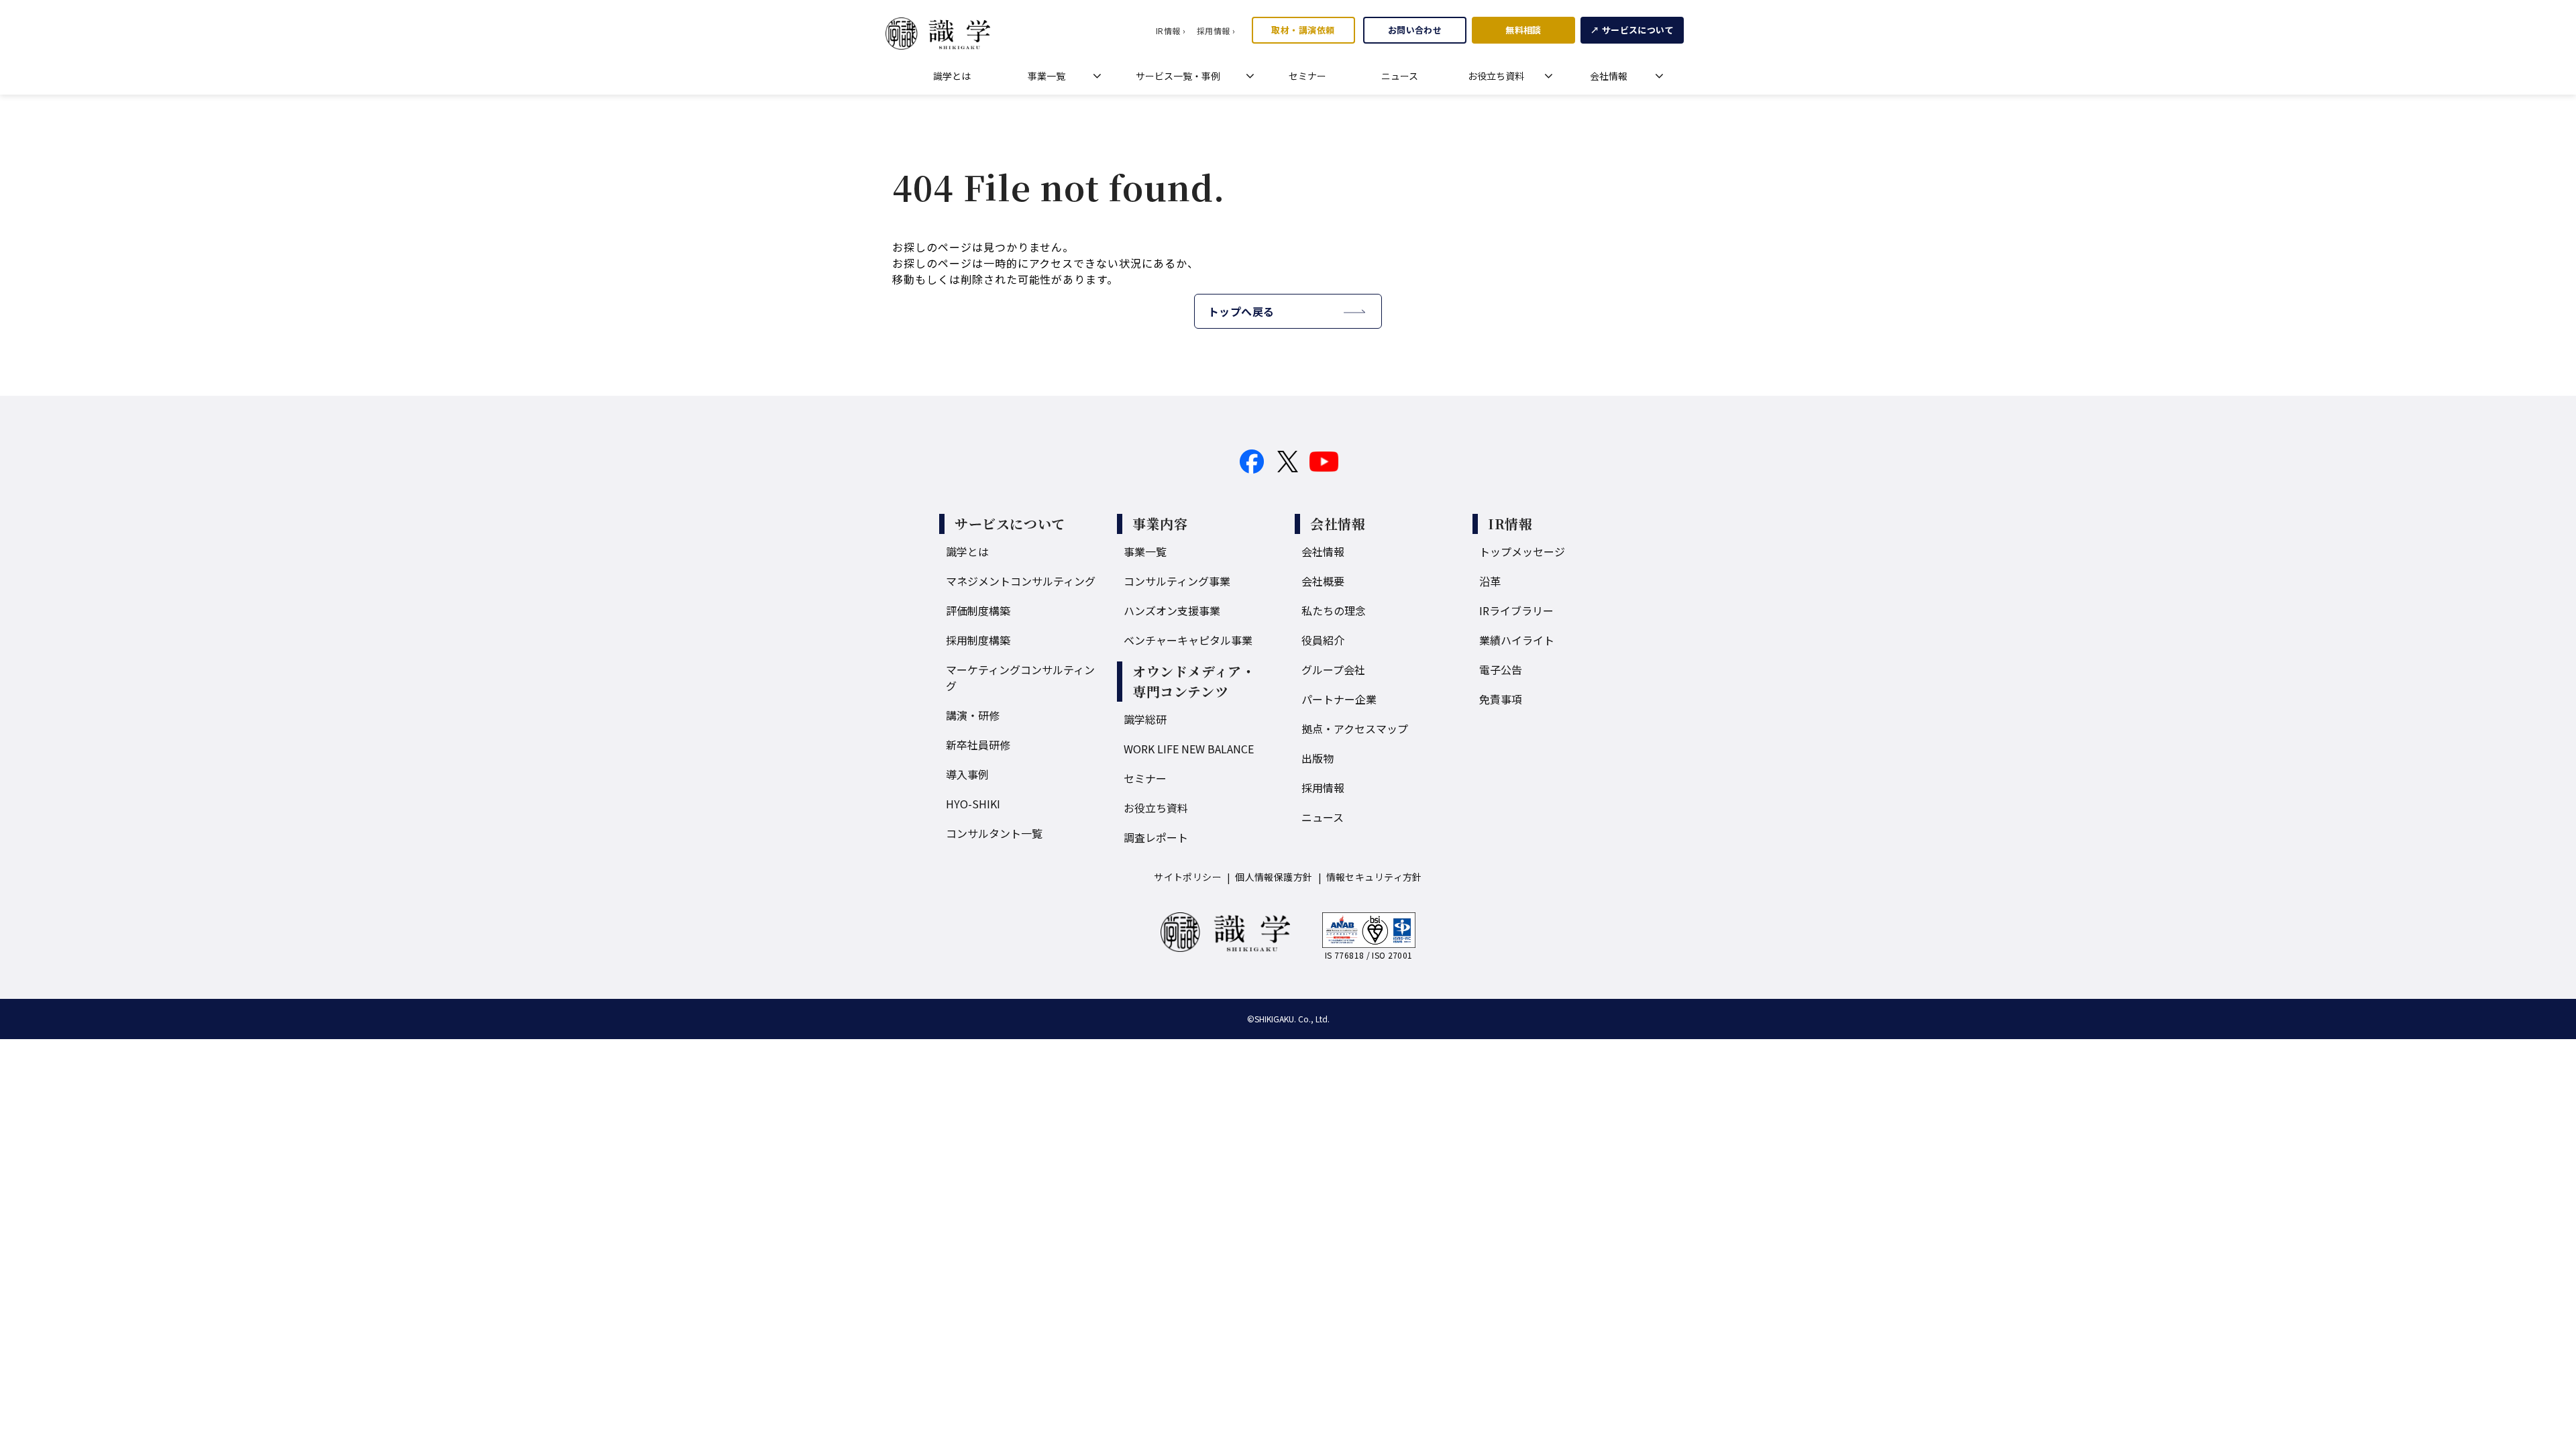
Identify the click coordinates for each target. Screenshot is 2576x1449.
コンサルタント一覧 (994, 833)
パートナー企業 (1339, 699)
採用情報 (1323, 788)
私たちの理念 (1334, 610)
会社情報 (1609, 76)
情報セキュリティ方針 (1374, 877)
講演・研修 (973, 715)
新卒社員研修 (978, 745)
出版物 (1318, 758)
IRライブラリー (1516, 610)
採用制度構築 (978, 640)
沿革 (1490, 581)
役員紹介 (1323, 640)
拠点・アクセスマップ (1355, 729)
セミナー (1307, 76)
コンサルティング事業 (1177, 581)
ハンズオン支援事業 (1172, 610)
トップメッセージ (1522, 551)
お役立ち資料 (1496, 76)
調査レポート (1156, 837)
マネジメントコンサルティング (1021, 581)
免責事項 (1501, 699)
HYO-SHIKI (973, 804)
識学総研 (1145, 719)
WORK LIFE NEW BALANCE (1189, 749)
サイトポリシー (1188, 877)
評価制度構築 (978, 610)
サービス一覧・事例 (1178, 76)
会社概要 (1323, 581)
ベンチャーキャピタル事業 (1188, 640)
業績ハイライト (1517, 640)
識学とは (952, 76)
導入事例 (967, 774)
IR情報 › (1171, 31)
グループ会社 (1333, 669)
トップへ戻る (1241, 311)
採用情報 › (1216, 31)
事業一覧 (1046, 76)
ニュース (1400, 76)
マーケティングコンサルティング (1020, 678)
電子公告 (1501, 669)
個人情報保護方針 (1274, 877)
